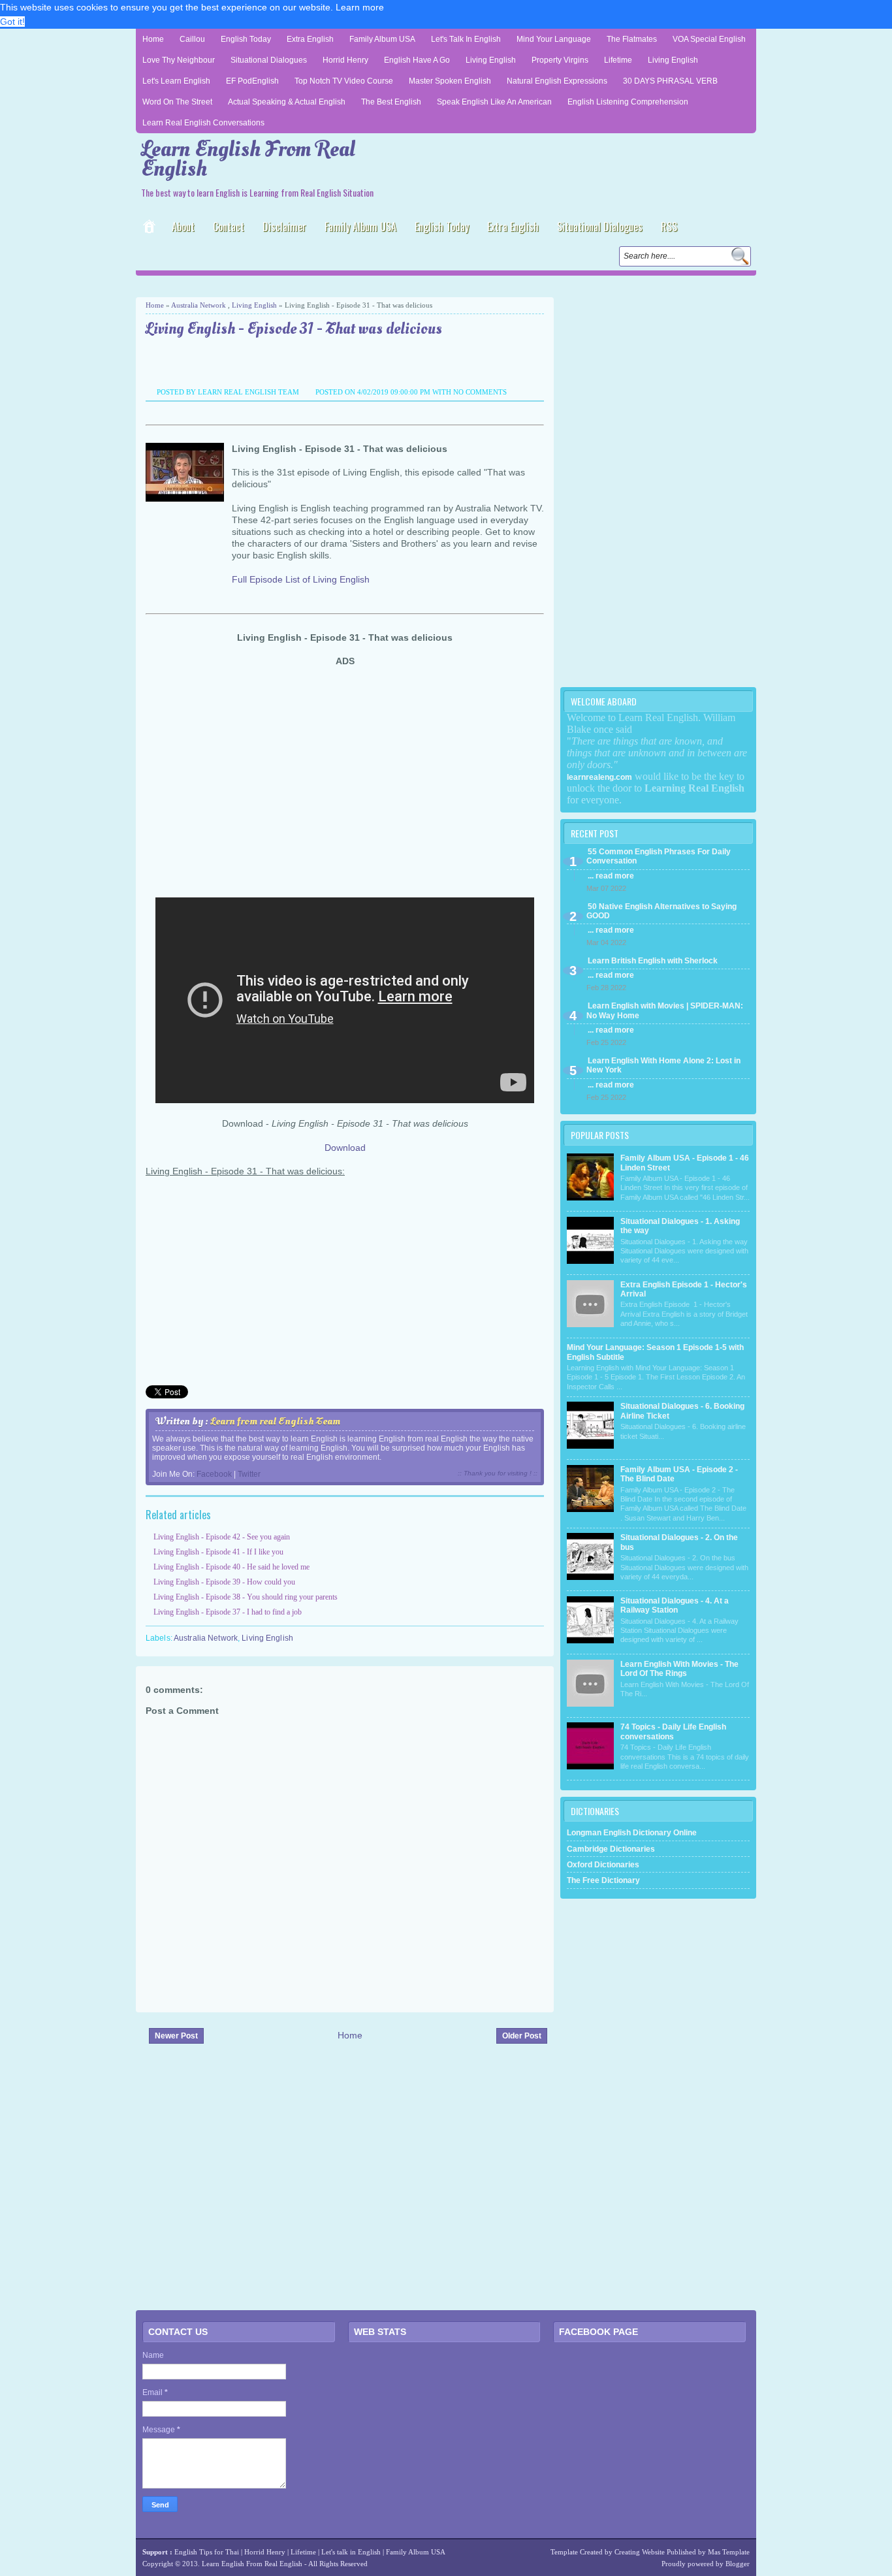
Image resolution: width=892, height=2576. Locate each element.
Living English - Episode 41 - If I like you (218, 1552)
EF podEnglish (252, 81)
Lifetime (618, 60)
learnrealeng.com (599, 777)
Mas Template (729, 2552)
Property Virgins (560, 60)
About (183, 227)
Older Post (522, 2036)
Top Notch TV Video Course (344, 81)
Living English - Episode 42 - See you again (222, 1537)
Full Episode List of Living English (301, 579)
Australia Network (199, 305)
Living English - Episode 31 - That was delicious (294, 330)
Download (345, 1148)
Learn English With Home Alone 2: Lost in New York (663, 1065)
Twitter (249, 1474)
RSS (669, 227)
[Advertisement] (289, 285)
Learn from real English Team (275, 1421)
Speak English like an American (494, 102)
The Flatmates (632, 39)
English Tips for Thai (207, 2552)
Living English (491, 60)
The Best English (391, 102)
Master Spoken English (450, 81)
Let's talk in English (351, 2552)
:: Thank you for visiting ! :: (498, 1473)
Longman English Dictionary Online (632, 1833)
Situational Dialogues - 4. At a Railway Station (675, 1605)
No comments (480, 392)
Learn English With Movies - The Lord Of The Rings (679, 1669)
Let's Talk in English (466, 39)
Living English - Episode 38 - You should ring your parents (246, 1597)
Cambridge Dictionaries (611, 1849)
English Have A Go (417, 60)
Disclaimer (284, 227)
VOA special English (709, 39)
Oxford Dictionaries (603, 1865)
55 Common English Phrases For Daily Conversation (659, 856)
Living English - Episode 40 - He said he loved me (231, 1567)
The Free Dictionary (603, 1880)
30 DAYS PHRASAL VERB (670, 81)
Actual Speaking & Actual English (287, 102)
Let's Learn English (176, 81)
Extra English (310, 39)
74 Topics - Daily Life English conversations (673, 1731)
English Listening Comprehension (628, 102)
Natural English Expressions (557, 81)
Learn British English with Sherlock (653, 961)
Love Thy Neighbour (179, 60)
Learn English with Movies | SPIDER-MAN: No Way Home (665, 1010)
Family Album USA (382, 39)
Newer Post (176, 2036)
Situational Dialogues (269, 60)
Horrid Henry (345, 60)
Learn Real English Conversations (203, 123)
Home (153, 39)
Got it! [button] (12, 22)
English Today (246, 39)
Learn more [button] (360, 7)
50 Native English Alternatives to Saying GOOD (661, 911)
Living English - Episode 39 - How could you (224, 1582)
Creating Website (640, 2552)
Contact (229, 227)
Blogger (738, 2564)
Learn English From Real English (248, 159)
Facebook (214, 1474)
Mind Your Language (554, 39)
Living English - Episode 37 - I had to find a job (228, 1612)
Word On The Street (177, 102)
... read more (611, 876)
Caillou (192, 39)
